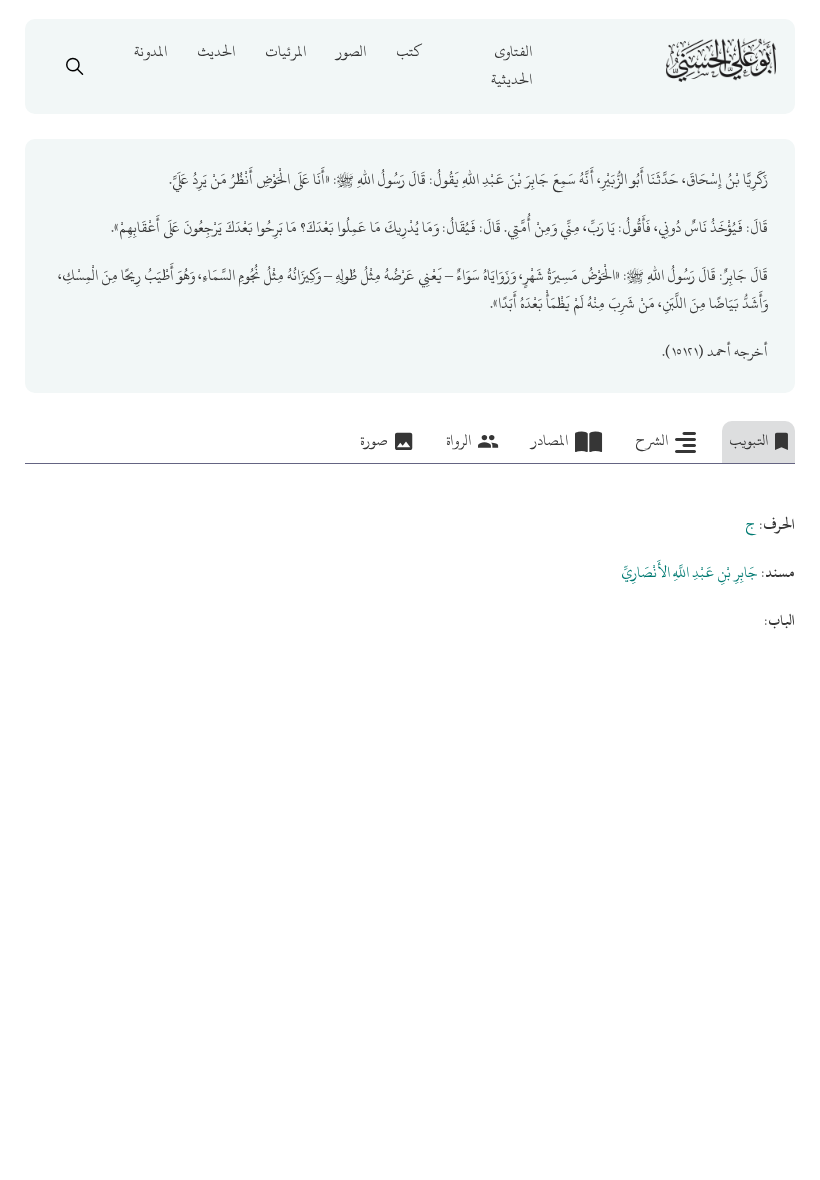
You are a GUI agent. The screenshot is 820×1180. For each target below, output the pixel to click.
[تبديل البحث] (74, 66)
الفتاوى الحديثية (511, 65)
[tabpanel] (410, 550)
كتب (409, 51)
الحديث (216, 51)
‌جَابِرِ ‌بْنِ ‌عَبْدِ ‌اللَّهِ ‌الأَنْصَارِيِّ (689, 572)
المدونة (150, 51)
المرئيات (285, 51)
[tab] (758, 442)
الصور (351, 51)
